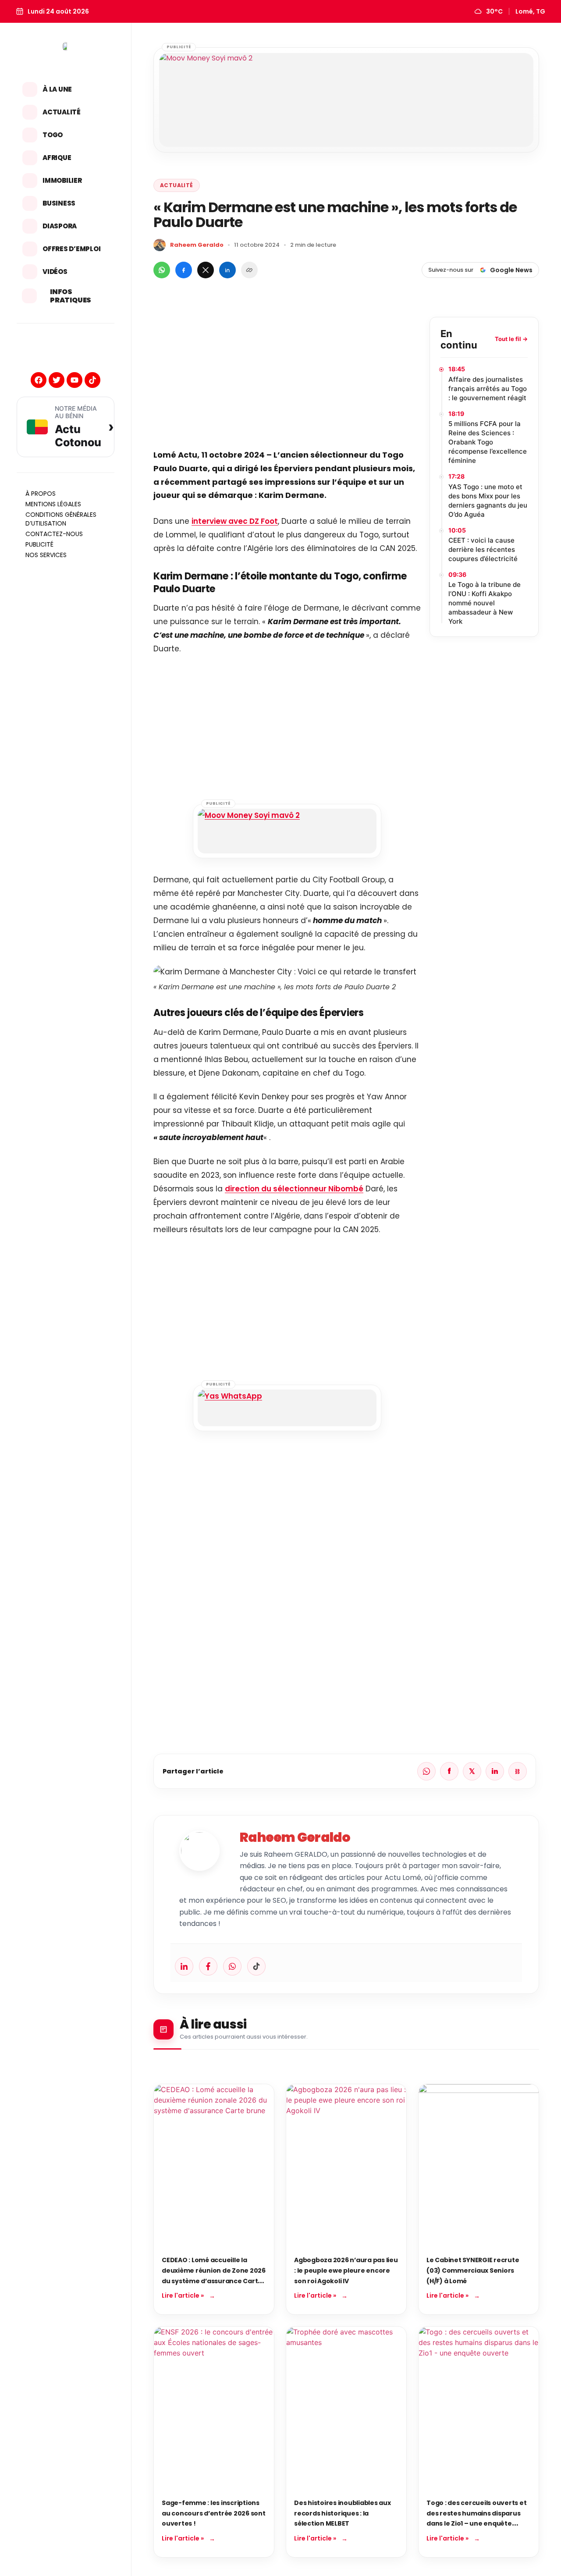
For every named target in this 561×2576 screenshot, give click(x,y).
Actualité (62, 112)
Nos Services (46, 555)
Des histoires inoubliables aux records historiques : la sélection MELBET (343, 2513)
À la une (57, 89)
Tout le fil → (511, 339)
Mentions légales (53, 504)
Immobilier (62, 180)
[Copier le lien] (249, 270)
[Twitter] (57, 380)
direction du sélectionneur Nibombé (294, 1189)
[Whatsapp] (232, 1966)
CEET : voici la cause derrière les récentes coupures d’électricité (483, 549)
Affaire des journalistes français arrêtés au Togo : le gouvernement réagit (488, 389)
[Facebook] (39, 380)
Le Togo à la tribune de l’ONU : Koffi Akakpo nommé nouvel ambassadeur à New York (485, 603)
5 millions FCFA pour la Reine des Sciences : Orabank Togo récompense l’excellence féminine (488, 442)
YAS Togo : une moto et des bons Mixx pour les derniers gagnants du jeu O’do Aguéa (488, 501)
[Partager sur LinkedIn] (227, 270)
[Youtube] (75, 380)
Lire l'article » (183, 2295)
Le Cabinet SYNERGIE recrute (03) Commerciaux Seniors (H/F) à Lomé (473, 2270)
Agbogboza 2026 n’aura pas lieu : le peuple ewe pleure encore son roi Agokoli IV (346, 2270)
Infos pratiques (71, 296)
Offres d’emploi (71, 249)
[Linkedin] (184, 1966)
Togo (53, 135)
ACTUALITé (177, 185)
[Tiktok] (92, 380)
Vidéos (55, 272)
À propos (41, 494)
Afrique (57, 158)
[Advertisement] (287, 378)
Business (59, 203)
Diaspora (60, 226)
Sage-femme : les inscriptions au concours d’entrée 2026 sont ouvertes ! (214, 2513)
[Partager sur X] (206, 270)
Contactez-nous (54, 534)
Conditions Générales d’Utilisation (61, 519)
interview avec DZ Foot (235, 521)
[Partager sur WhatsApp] (162, 270)
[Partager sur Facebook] (184, 270)
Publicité (39, 544)
